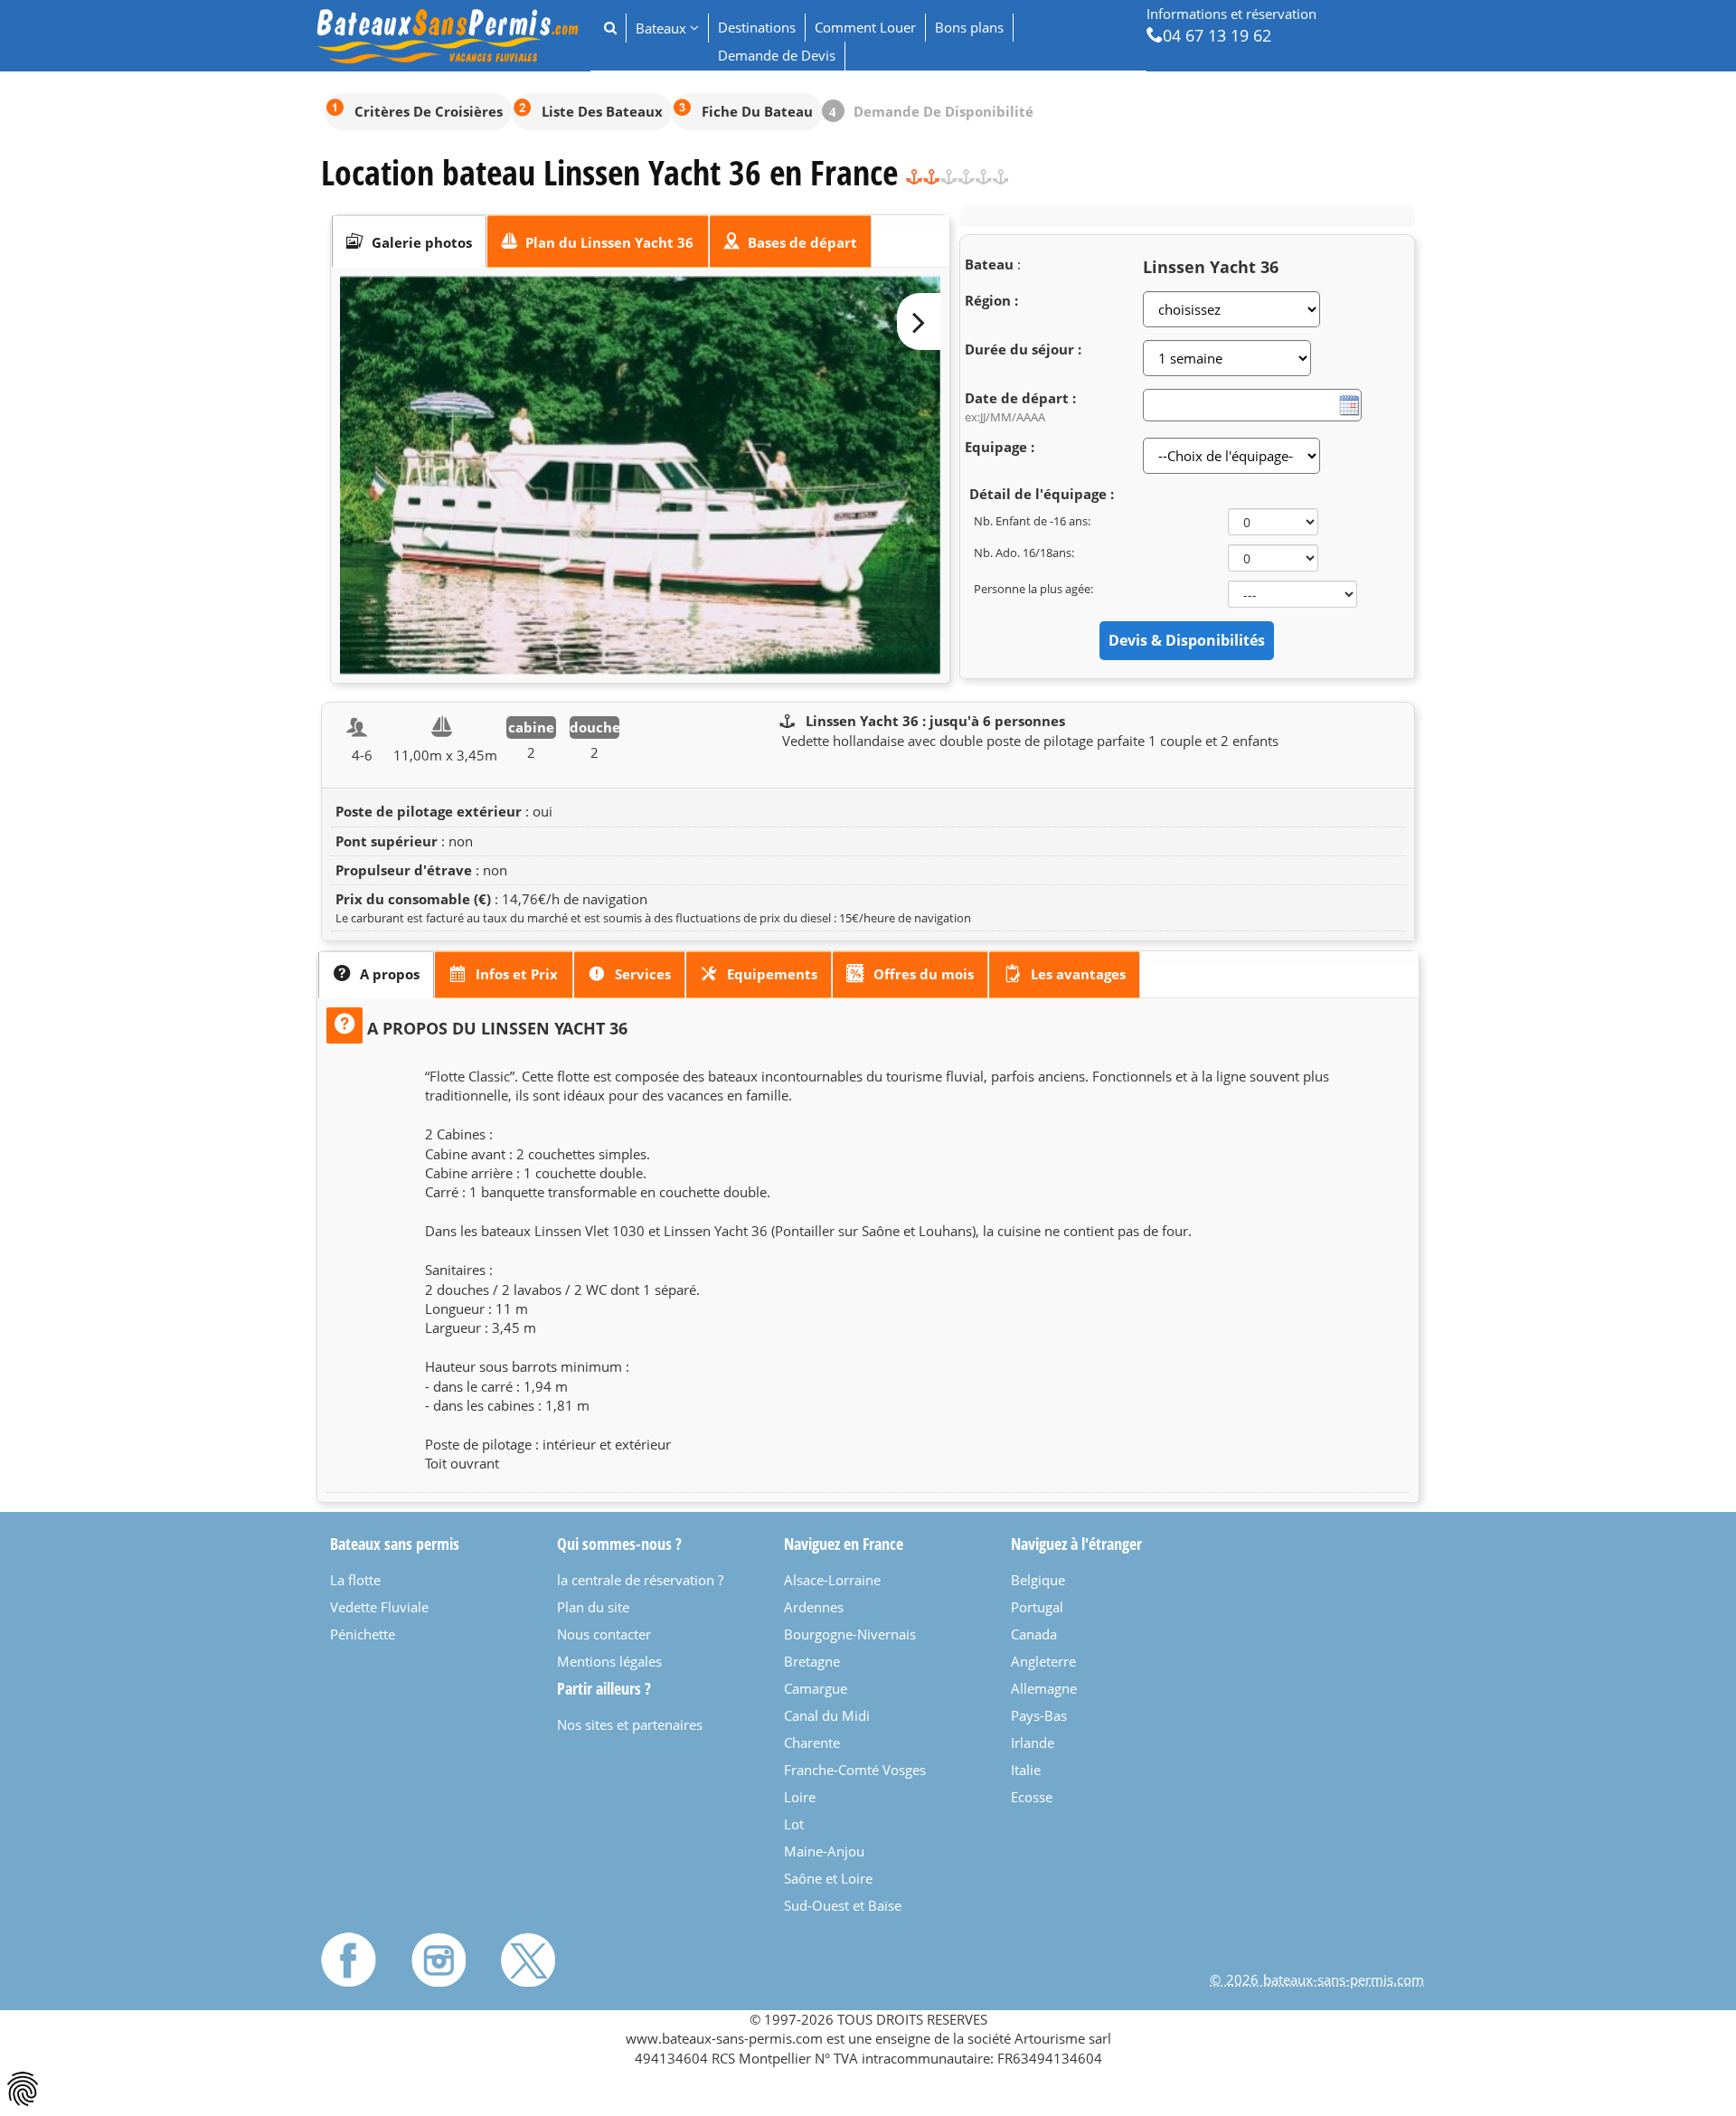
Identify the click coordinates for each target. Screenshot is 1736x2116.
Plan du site (593, 1607)
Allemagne (1044, 1688)
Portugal (1037, 1607)
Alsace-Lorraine (832, 1580)
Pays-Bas (1039, 1715)
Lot (794, 1824)
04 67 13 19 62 (1217, 35)
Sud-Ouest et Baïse (843, 1905)
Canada (1034, 1634)
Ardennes (814, 1607)
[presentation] (409, 241)
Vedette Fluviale (379, 1607)
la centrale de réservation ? (640, 1580)
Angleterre (1043, 1661)
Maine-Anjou (824, 1851)
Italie (1026, 1770)
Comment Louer (865, 27)
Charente (812, 1743)
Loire (800, 1797)
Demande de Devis (777, 55)
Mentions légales (609, 1661)
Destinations (757, 27)
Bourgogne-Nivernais (850, 1634)
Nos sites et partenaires (630, 1724)
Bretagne (812, 1661)
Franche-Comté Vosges (855, 1770)
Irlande (1033, 1743)
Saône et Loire (828, 1878)
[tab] (409, 241)
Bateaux (663, 28)
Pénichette (363, 1634)
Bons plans (969, 27)
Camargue (816, 1688)
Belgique (1038, 1580)
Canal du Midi (827, 1715)
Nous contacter (604, 1634)
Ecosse (1032, 1797)
